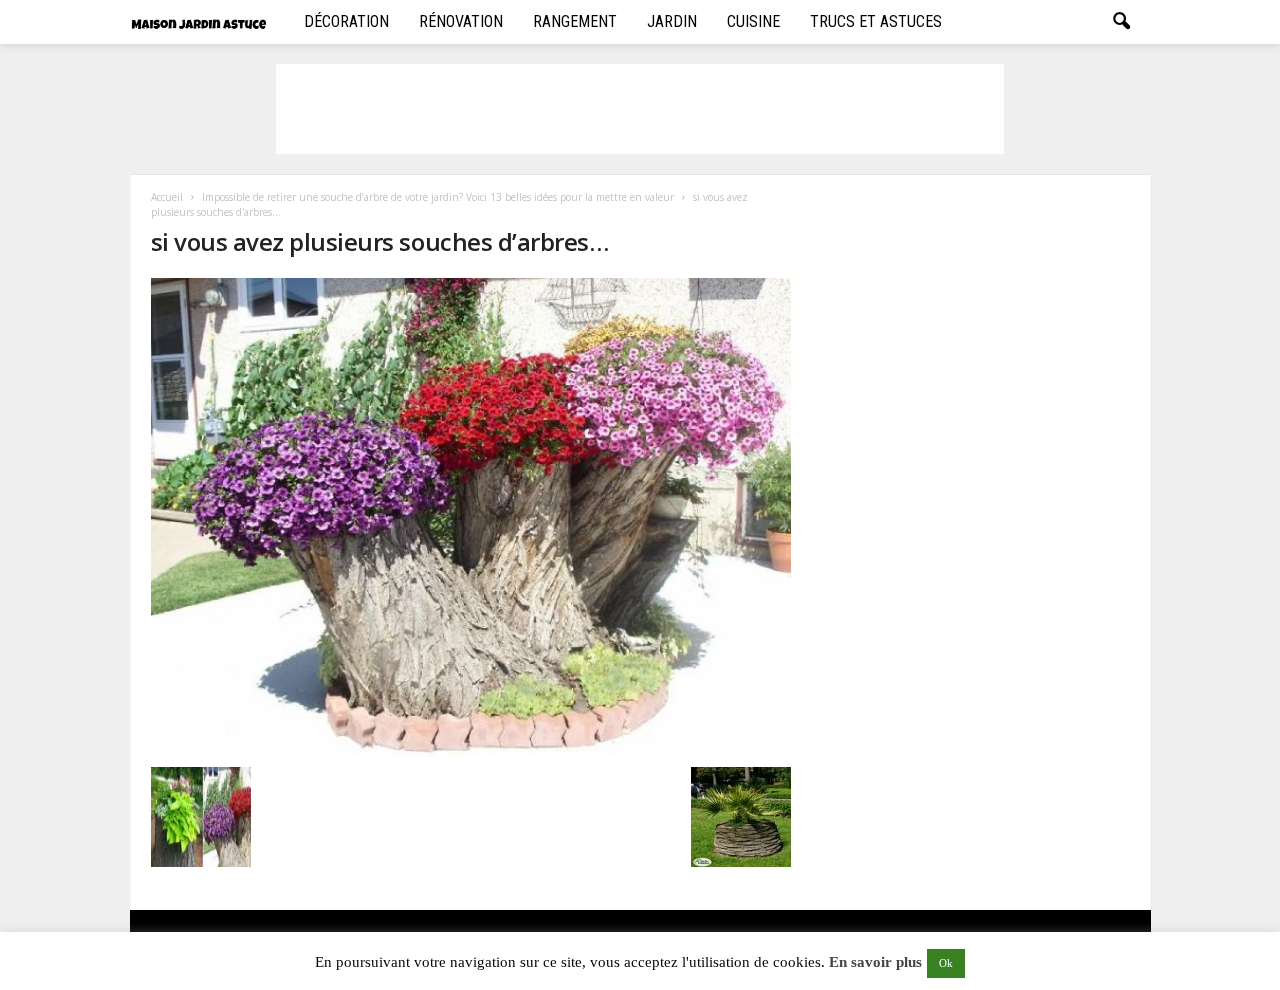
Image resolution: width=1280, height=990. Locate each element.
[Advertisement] (640, 109)
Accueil (167, 197)
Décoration (346, 21)
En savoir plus (875, 962)
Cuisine (753, 21)
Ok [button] (946, 963)
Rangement (575, 21)
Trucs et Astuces (876, 21)
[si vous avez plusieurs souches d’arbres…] (471, 517)
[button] (1121, 22)
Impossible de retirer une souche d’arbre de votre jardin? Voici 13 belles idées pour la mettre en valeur (438, 197)
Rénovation (461, 21)
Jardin (672, 21)
